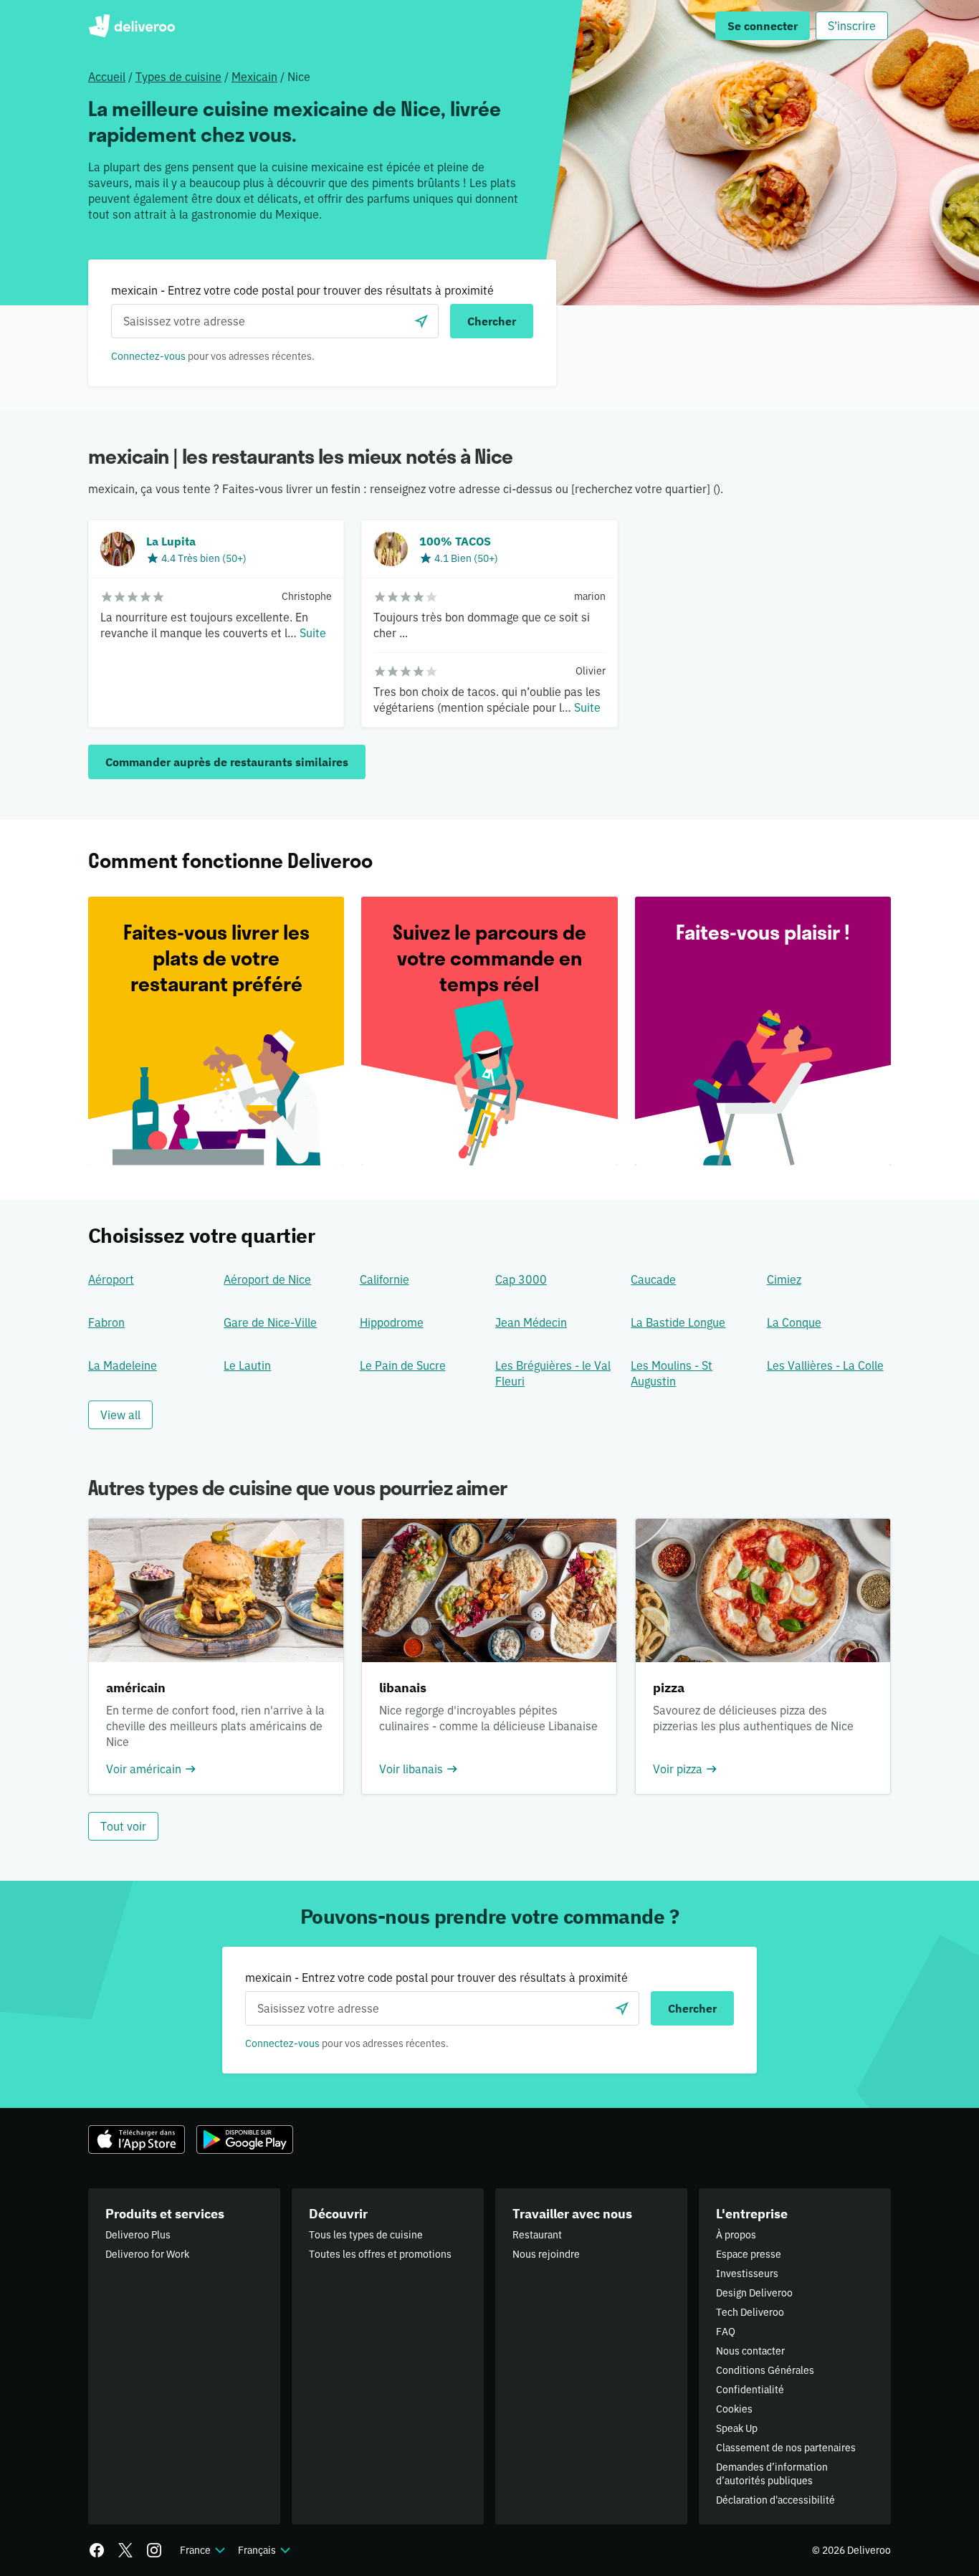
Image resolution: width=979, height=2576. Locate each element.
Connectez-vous (148, 356)
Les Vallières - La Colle (825, 1365)
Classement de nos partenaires (786, 2448)
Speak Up (737, 2428)
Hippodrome (392, 1322)
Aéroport (111, 1279)
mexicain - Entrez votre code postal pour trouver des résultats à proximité (302, 290)
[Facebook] (97, 2550)
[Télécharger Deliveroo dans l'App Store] (137, 2139)
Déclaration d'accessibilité (775, 2500)
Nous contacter (750, 2351)
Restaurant (537, 2235)
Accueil (107, 77)
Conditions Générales (765, 2370)
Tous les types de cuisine (366, 2235)
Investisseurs (747, 2274)
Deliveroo (132, 26)
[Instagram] (154, 2550)
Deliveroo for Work (147, 2254)
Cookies (734, 2409)
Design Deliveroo (754, 2293)
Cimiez (784, 1279)
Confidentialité (750, 2390)
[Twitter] (125, 2550)
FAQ (726, 2332)
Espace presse (749, 2254)
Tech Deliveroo (750, 2312)
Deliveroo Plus (138, 2235)
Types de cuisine (178, 77)
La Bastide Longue (678, 1322)
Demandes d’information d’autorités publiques (772, 2474)
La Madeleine (123, 1365)
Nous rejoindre (546, 2254)
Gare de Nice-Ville (270, 1322)
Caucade (653, 1279)
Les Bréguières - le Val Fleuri (553, 1373)
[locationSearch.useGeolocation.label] (421, 321)
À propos (736, 2235)
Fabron (106, 1322)
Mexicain (254, 77)
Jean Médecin (531, 1322)
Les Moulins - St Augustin (672, 1373)
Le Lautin (247, 1365)
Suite (313, 633)
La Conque (794, 1322)
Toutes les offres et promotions (380, 2254)
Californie (385, 1279)
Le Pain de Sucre (403, 1365)
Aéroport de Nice (267, 1279)
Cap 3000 (521, 1279)
